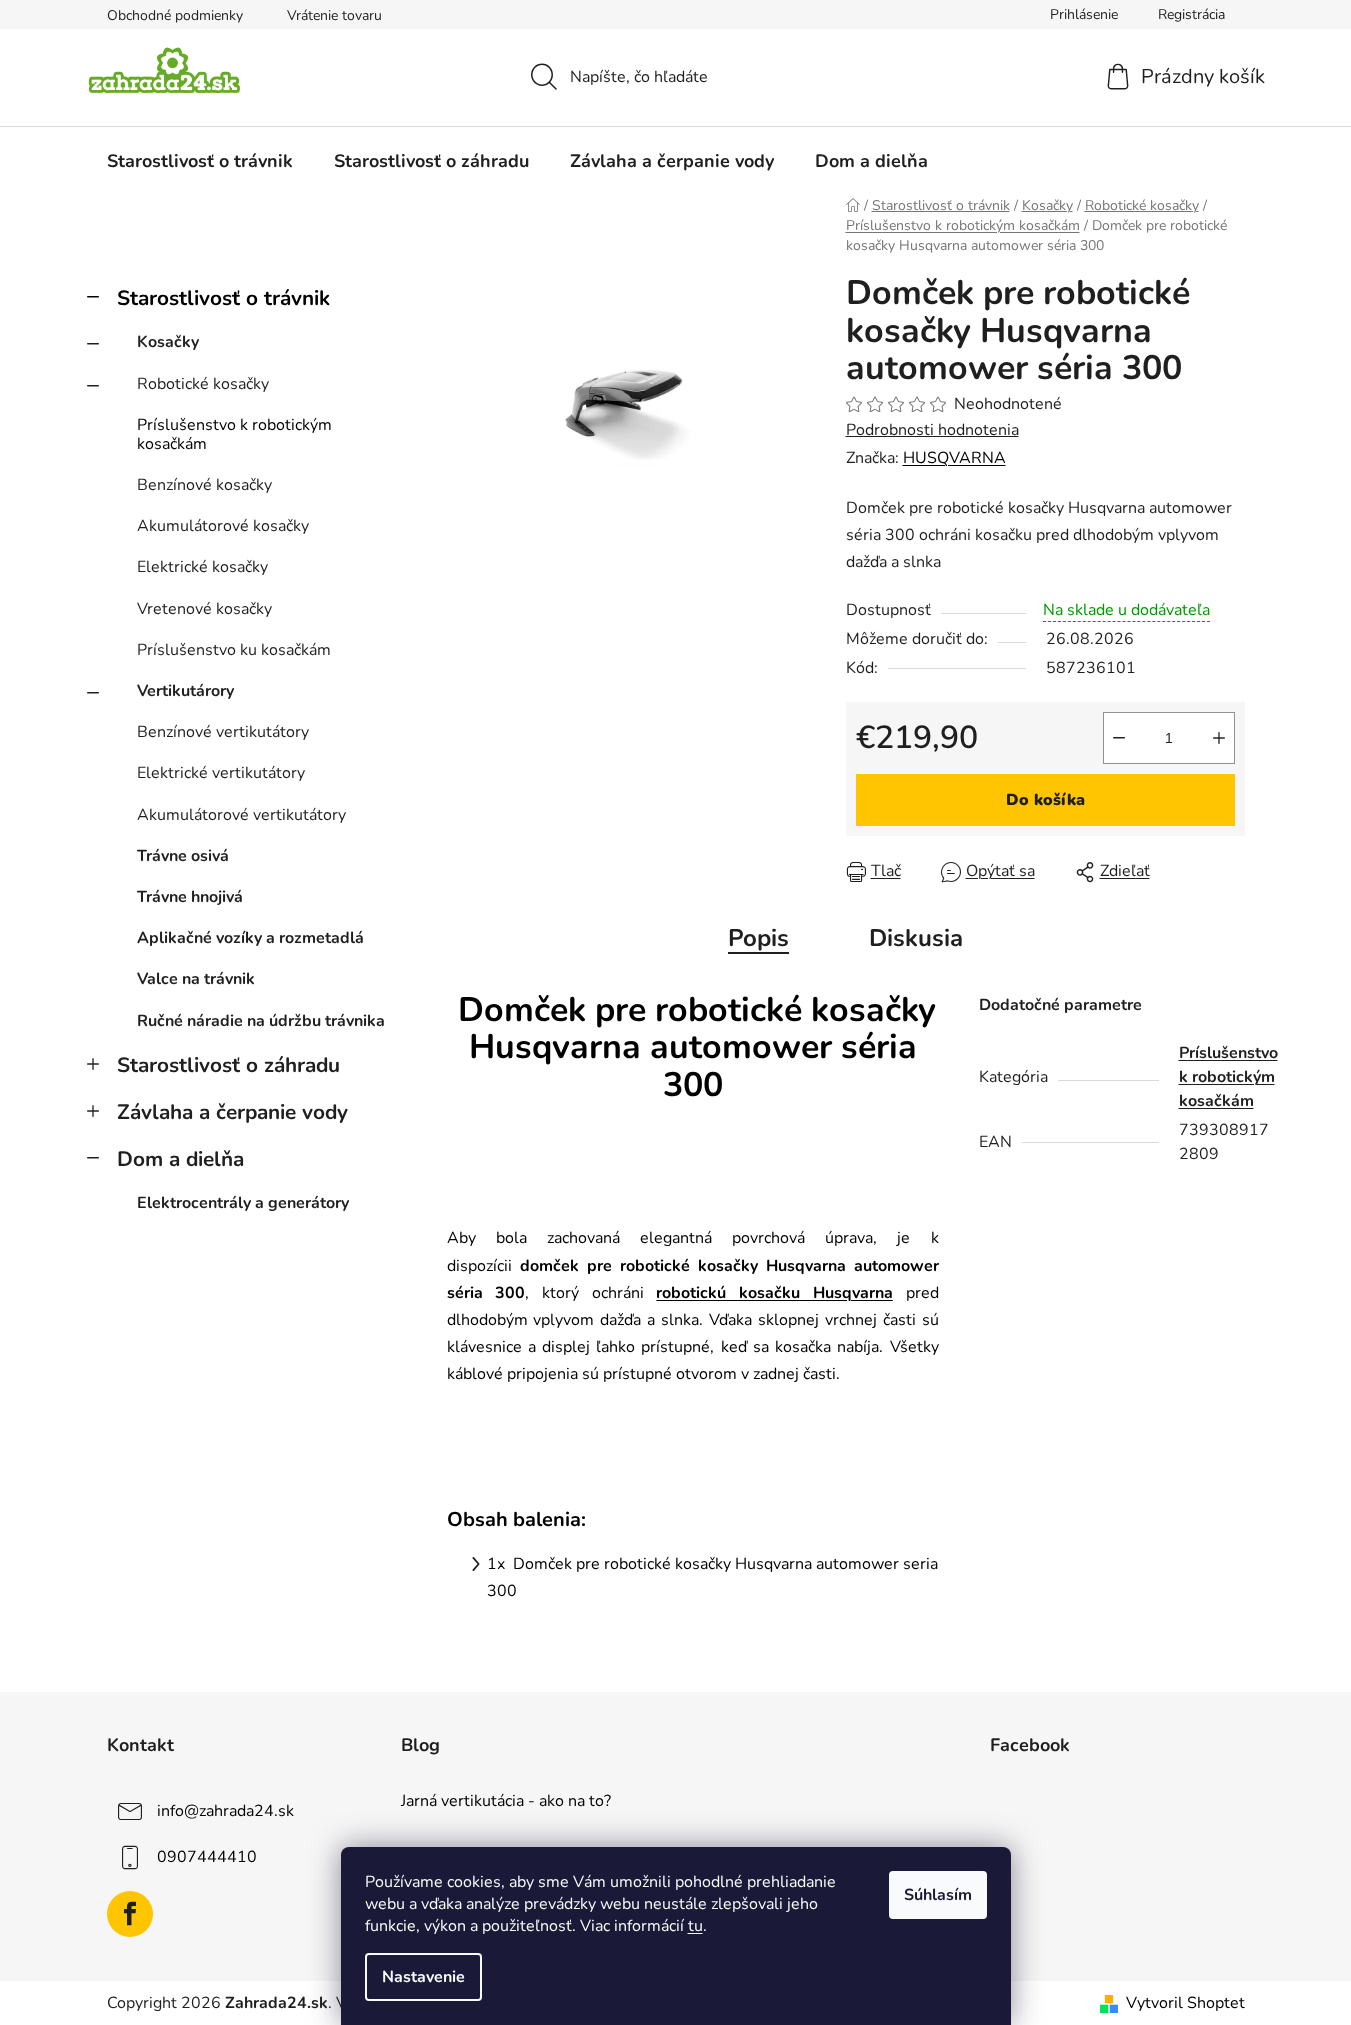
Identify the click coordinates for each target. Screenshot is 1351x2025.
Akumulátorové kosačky (223, 526)
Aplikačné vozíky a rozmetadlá (250, 938)
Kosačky (168, 342)
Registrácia (1191, 14)
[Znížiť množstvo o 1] (1119, 738)
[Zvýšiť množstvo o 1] (1219, 738)
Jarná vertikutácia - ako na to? (506, 1802)
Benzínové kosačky (204, 485)
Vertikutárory (185, 691)
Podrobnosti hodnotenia (932, 430)
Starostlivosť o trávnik (223, 298)
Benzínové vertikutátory (223, 732)
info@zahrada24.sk (225, 1811)
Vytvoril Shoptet (1185, 2003)
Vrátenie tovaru (334, 15)
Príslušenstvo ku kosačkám (234, 650)
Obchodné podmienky (175, 15)
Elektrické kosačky (202, 567)
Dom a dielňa (180, 1159)
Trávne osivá (183, 856)
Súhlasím (938, 1895)
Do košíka (1045, 800)
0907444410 (207, 1857)
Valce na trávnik (196, 979)
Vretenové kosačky (204, 609)
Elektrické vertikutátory (221, 773)
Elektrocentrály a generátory (243, 1203)
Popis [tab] (758, 938)
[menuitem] (200, 161)
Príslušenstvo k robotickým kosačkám (234, 434)
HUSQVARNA (954, 458)
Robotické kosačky (203, 384)
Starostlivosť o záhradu (228, 1065)
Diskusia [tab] (916, 938)
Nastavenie (423, 1977)
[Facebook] (130, 1914)
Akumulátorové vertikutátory (241, 815)
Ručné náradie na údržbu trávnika (261, 1021)
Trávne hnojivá (190, 897)
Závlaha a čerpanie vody (232, 1112)
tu (695, 1926)
